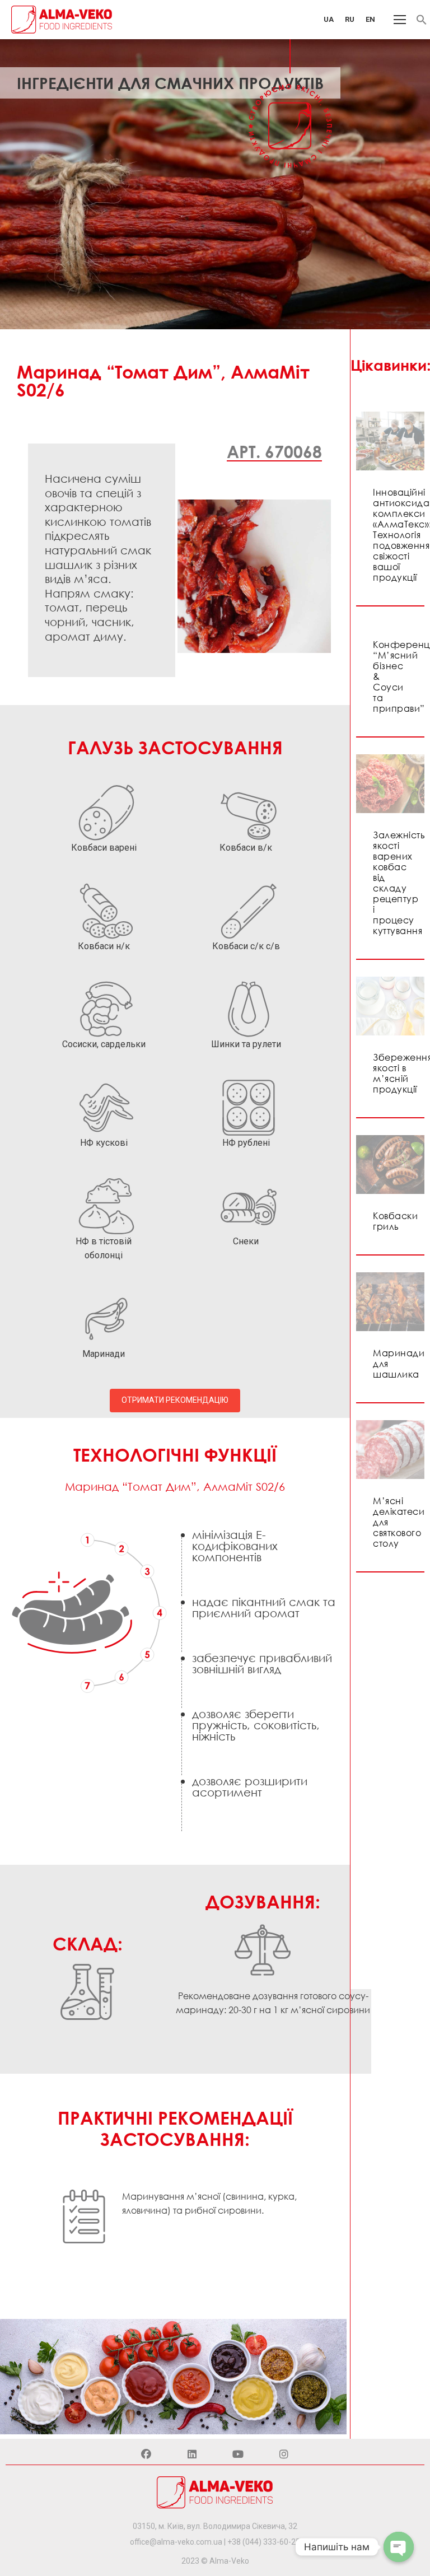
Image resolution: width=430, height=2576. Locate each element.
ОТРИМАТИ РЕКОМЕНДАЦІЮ (175, 1400)
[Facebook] (146, 2454)
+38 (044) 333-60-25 (264, 2542)
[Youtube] (238, 2454)
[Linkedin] (192, 2454)
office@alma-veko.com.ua (176, 2542)
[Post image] (390, 441)
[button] (422, 22)
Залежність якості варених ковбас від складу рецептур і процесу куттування (399, 883)
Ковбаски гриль (395, 1221)
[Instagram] (284, 2454)
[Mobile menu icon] (400, 20)
